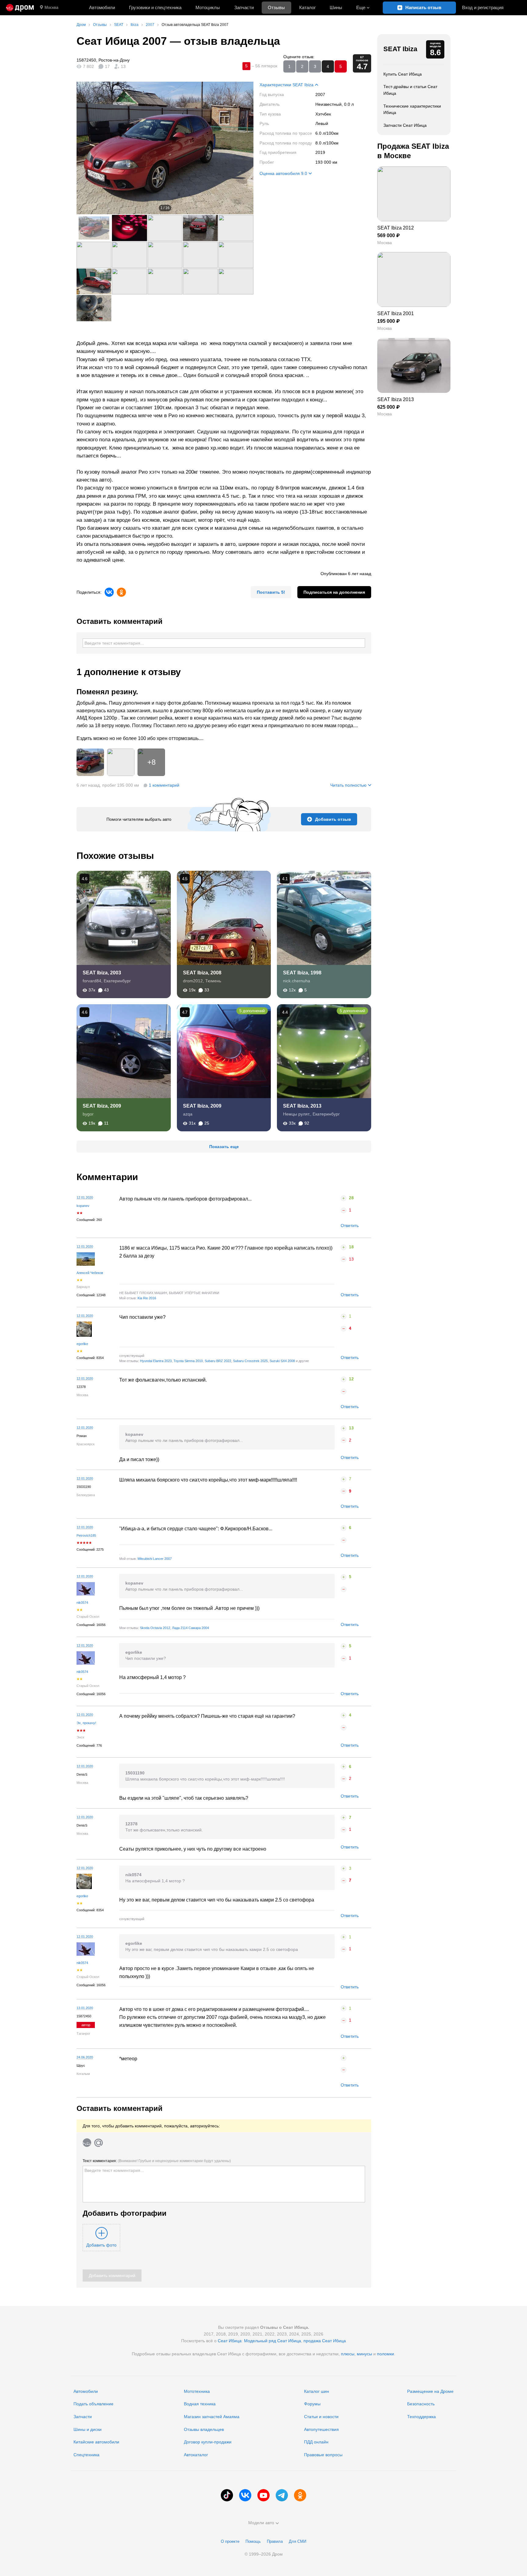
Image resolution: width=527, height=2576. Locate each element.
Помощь (253, 2541)
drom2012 (193, 981)
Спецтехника (86, 2455)
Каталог (307, 7)
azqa (188, 1114)
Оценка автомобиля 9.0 (283, 173)
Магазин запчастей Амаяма (212, 2417)
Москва (51, 7)
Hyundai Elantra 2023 (156, 1361)
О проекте (230, 2541)
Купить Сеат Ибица (403, 74)
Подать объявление (93, 2404)
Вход (483, 7)
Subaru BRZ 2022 (218, 1361)
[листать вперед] (241, 148)
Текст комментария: (157, 2161)
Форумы (312, 2404)
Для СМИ (298, 2541)
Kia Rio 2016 (147, 1298)
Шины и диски (88, 2429)
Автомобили (102, 7)
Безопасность (421, 2404)
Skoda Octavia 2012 (155, 1628)
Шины (336, 7)
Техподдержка (421, 2417)
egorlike (82, 1344)
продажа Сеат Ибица (325, 2341)
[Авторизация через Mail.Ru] (99, 2143)
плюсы (348, 2354)
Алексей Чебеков (90, 1273)
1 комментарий (164, 785)
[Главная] (20, 8)
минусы (364, 2354)
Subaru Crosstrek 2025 (250, 1361)
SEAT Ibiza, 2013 (302, 1106)
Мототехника (197, 2391)
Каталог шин (317, 2391)
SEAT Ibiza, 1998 (302, 973)
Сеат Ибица (230, 2341)
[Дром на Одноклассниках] (300, 2495)
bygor (88, 1114)
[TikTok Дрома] (227, 2495)
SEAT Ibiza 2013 (396, 399)
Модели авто (261, 2523)
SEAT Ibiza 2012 (396, 228)
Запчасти (244, 7)
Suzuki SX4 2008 (282, 1361)
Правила (275, 2541)
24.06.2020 (85, 2057)
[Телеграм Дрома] (282, 2495)
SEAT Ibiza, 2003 (102, 973)
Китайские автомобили (96, 2442)
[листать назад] (89, 148)
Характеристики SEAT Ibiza (287, 85)
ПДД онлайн (316, 2442)
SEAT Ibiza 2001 (396, 313)
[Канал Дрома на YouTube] (263, 2495)
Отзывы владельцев (204, 2429)
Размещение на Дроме (430, 2391)
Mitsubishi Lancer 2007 (155, 1559)
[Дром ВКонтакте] (245, 2495)
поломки (385, 2354)
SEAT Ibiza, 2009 (102, 1106)
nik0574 (82, 1603)
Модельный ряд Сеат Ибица (272, 2341)
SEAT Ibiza (400, 49)
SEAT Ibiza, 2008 (202, 973)
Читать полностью (348, 785)
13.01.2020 (85, 2008)
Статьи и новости (321, 2417)
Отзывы (276, 7)
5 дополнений (252, 1011)
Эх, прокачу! (86, 1723)
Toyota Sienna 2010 (188, 1361)
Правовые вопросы (323, 2455)
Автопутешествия (321, 2429)
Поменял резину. (107, 692)
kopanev (83, 1206)
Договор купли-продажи (208, 2442)
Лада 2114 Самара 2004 (190, 1628)
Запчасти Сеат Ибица (405, 125)
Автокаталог (196, 2455)
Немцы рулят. (297, 1114)
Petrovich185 (86, 1535)
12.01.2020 (85, 1197)
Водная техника (200, 2404)
